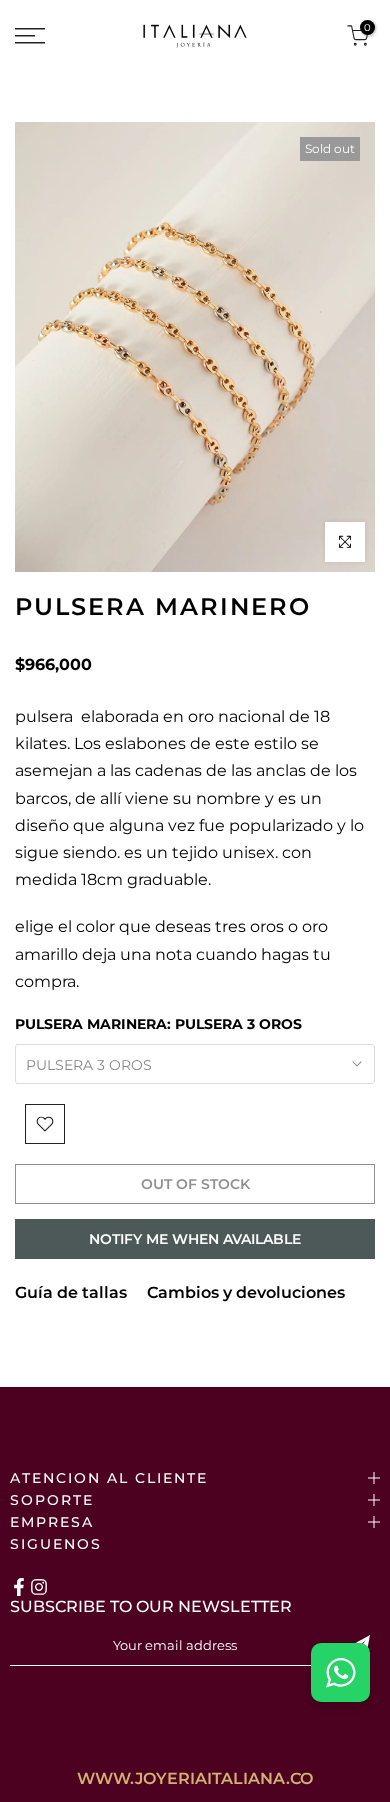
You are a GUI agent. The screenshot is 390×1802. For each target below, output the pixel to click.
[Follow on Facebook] (19, 1587)
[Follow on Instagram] (39, 1587)
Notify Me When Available (195, 1239)
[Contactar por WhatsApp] (340, 1672)
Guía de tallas (71, 1292)
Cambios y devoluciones (246, 1292)
